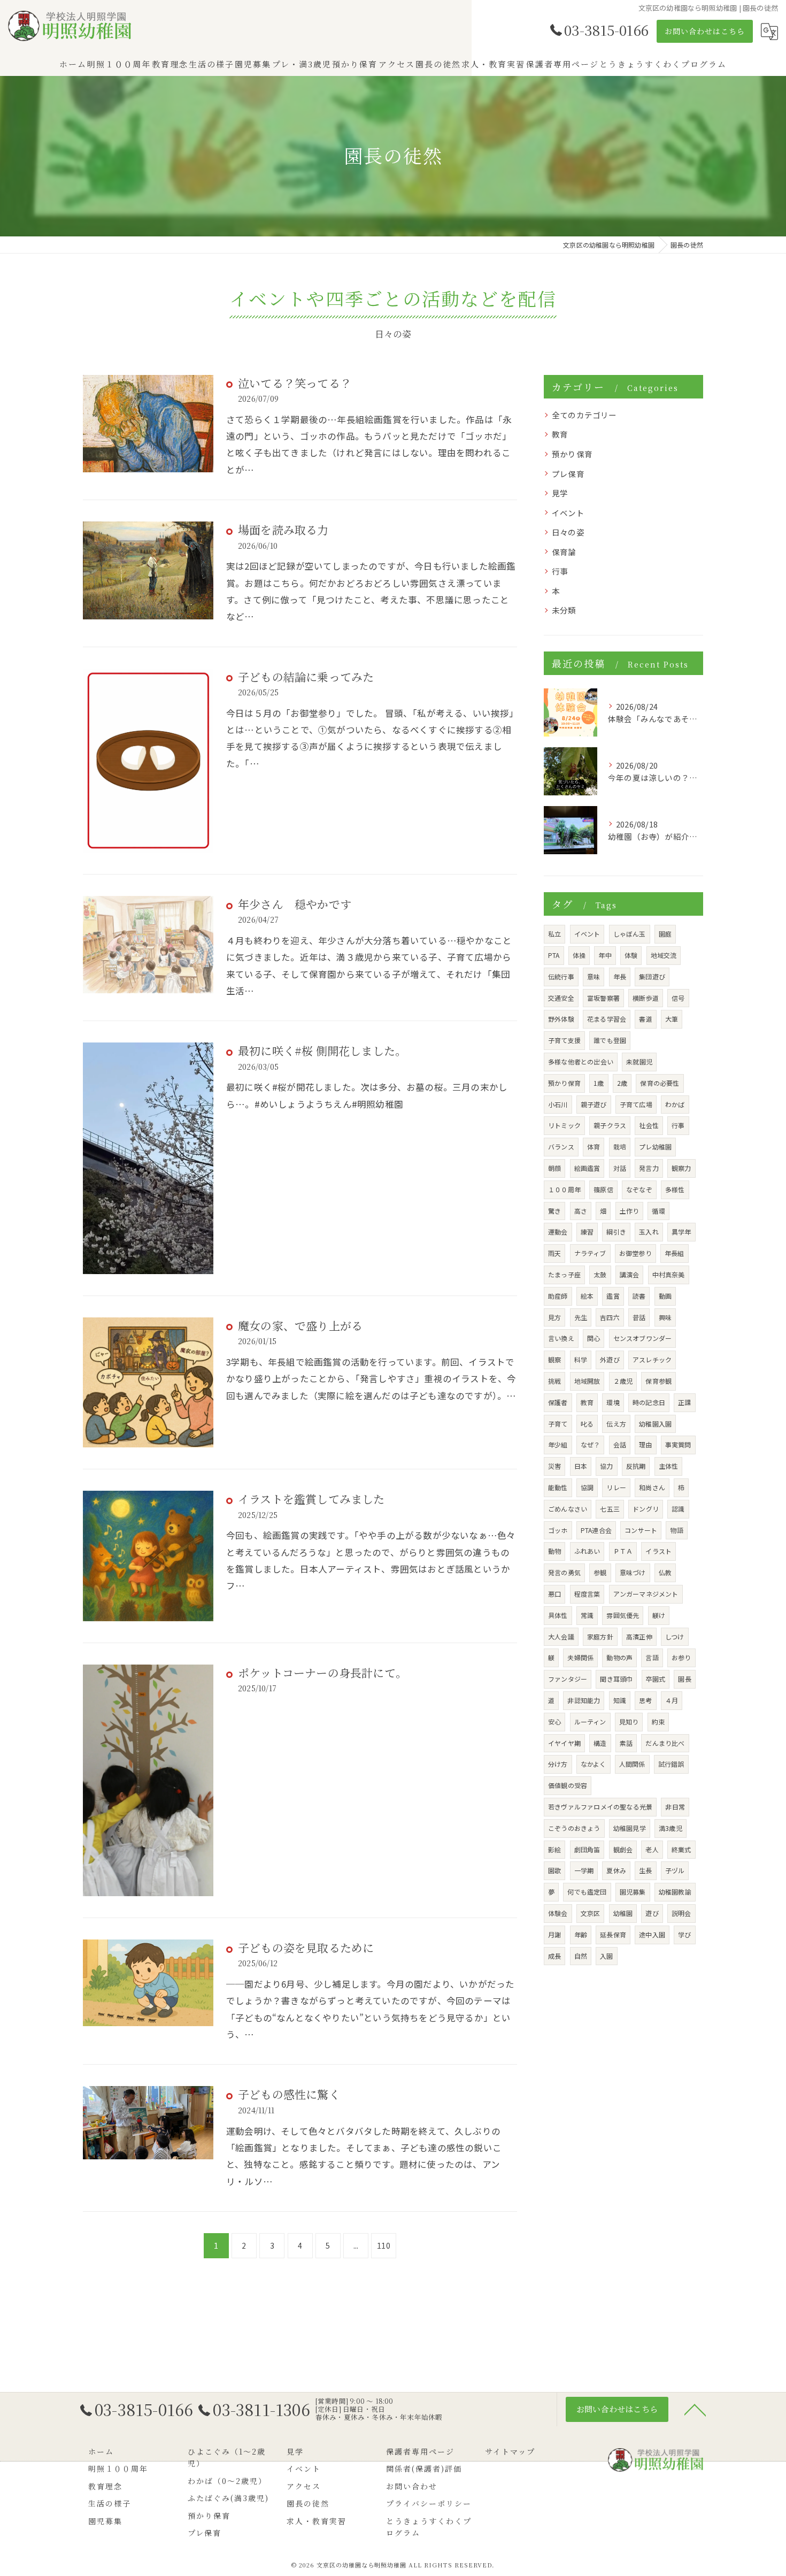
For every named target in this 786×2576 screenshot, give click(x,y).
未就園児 (639, 1061)
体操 (579, 955)
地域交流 (664, 955)
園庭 (665, 934)
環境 (613, 1402)
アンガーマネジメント (646, 1594)
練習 (587, 1232)
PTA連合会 (596, 1530)
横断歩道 (646, 998)
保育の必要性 (660, 1083)
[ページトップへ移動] (695, 2409)
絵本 (587, 1296)
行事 (560, 571)
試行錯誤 (671, 1764)
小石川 (558, 1104)
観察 (554, 1359)
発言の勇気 (564, 1572)
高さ (581, 1211)
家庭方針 (600, 1636)
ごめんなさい (568, 1509)
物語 (676, 1530)
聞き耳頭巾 (616, 1679)
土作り (630, 1211)
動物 (554, 1551)
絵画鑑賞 (587, 1168)
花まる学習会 (607, 1019)
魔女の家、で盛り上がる (300, 1325)
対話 (620, 1168)
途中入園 (652, 1934)
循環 (658, 1211)
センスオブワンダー (643, 1338)
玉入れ (649, 1232)
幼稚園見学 (630, 1828)
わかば (675, 1104)
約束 (658, 1722)
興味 (665, 1317)
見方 (554, 1317)
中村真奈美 (669, 1274)
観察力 (681, 1168)
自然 (581, 1956)
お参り (681, 1657)
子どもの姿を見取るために (306, 1948)
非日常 (675, 1807)
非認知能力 (584, 1700)
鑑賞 (613, 1296)
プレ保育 (568, 474)
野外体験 (561, 1019)
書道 (645, 1019)
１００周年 (564, 1189)
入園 (606, 1956)
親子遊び (594, 1104)
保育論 (564, 552)
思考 (645, 1700)
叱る (587, 1424)
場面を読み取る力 (283, 530)
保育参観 (658, 1381)
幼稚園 (623, 1913)
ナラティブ (590, 1253)
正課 (684, 1402)
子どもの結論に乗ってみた (306, 677)
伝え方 (616, 1424)
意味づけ (633, 1572)
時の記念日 (649, 1402)
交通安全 (561, 998)
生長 (645, 1870)
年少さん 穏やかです (295, 904)
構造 (600, 1743)
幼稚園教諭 (675, 1892)
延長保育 (613, 1934)
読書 (639, 1296)
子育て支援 (564, 1040)
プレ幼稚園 (655, 1147)
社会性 (649, 1125)
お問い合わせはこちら (705, 31)
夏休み (616, 1870)
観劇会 (623, 1849)
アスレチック (652, 1359)
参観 (600, 1572)
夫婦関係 (580, 1657)
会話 (620, 1444)
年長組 (675, 1253)
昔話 (639, 1317)
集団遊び (652, 976)
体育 (594, 1147)
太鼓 (600, 1274)
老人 (652, 1849)
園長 (684, 1679)
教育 (560, 434)
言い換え (561, 1338)
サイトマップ (510, 2451)
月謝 (554, 1934)
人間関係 (632, 1764)
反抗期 (636, 1466)
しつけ (675, 1636)
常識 (587, 1615)
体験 (631, 955)
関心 (594, 1338)
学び (684, 1934)
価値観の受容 (568, 1785)
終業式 (681, 1849)
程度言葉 (587, 1594)
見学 (560, 493)
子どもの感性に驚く (289, 2094)
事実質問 (678, 1444)
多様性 (675, 1189)
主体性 (669, 1466)
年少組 (558, 1444)
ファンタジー (568, 1679)
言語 (652, 1657)
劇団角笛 (587, 1849)
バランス (561, 1147)
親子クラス (610, 1125)
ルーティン (590, 1722)
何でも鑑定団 (587, 1892)
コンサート (641, 1530)
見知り (629, 1722)
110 (384, 2245)
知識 (620, 1700)
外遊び (610, 1359)
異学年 (681, 1232)
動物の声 (619, 1657)
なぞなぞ (639, 1189)
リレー (616, 1487)
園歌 (554, 1870)
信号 (678, 998)
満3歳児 (671, 1828)
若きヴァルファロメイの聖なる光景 (600, 1807)
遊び (652, 1913)
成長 (554, 1956)
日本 (581, 1466)
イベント (568, 513)
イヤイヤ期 (564, 1743)
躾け (659, 1615)
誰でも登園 (610, 1040)
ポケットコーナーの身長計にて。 (322, 1673)
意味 (594, 976)
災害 (554, 1466)
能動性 (558, 1487)
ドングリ (646, 1509)
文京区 (591, 1913)
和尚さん (652, 1487)
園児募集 (633, 1892)
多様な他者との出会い (581, 1061)
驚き (554, 1211)
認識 (678, 1509)
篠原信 (603, 1189)
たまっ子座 (564, 1274)
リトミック (564, 1125)
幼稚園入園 (655, 1424)
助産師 (558, 1296)
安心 (554, 1722)
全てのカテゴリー (584, 415)
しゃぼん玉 (630, 934)
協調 (587, 1487)
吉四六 (610, 1317)
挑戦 (554, 1381)
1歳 (599, 1083)
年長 (620, 976)
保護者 (558, 1402)
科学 (581, 1359)
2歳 (622, 1083)
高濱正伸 (639, 1636)
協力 (606, 1466)
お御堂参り (635, 1253)
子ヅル (675, 1870)
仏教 (665, 1572)
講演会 (630, 1274)
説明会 (681, 1913)
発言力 (649, 1168)
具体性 (558, 1615)
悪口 (554, 1594)
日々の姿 (568, 532)
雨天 (554, 1253)
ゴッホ (558, 1530)
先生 (581, 1317)
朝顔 (554, 1168)
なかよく (594, 1764)
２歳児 (623, 1381)
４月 (672, 1700)
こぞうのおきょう (574, 1828)
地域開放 (587, 1381)
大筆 (672, 1019)
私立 (554, 934)
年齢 (581, 1934)
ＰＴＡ (623, 1551)
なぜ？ (591, 1444)
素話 (626, 1743)
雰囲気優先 (623, 1615)
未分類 (564, 610)
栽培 (620, 1147)
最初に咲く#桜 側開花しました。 (322, 1051)
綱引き (616, 1232)
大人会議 (561, 1636)
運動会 (558, 1232)
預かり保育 (572, 454)
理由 (645, 1444)
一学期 (584, 1870)
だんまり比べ (665, 1743)
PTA (554, 955)
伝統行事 (561, 976)
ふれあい (587, 1551)
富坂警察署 (603, 998)
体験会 (558, 1913)
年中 (605, 955)
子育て (558, 1424)
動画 (665, 1296)
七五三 (610, 1509)
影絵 (554, 1849)
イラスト (658, 1551)
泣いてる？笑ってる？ (295, 383)
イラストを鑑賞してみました (311, 1499)
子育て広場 (636, 1104)
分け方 (558, 1764)
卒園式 (656, 1679)
